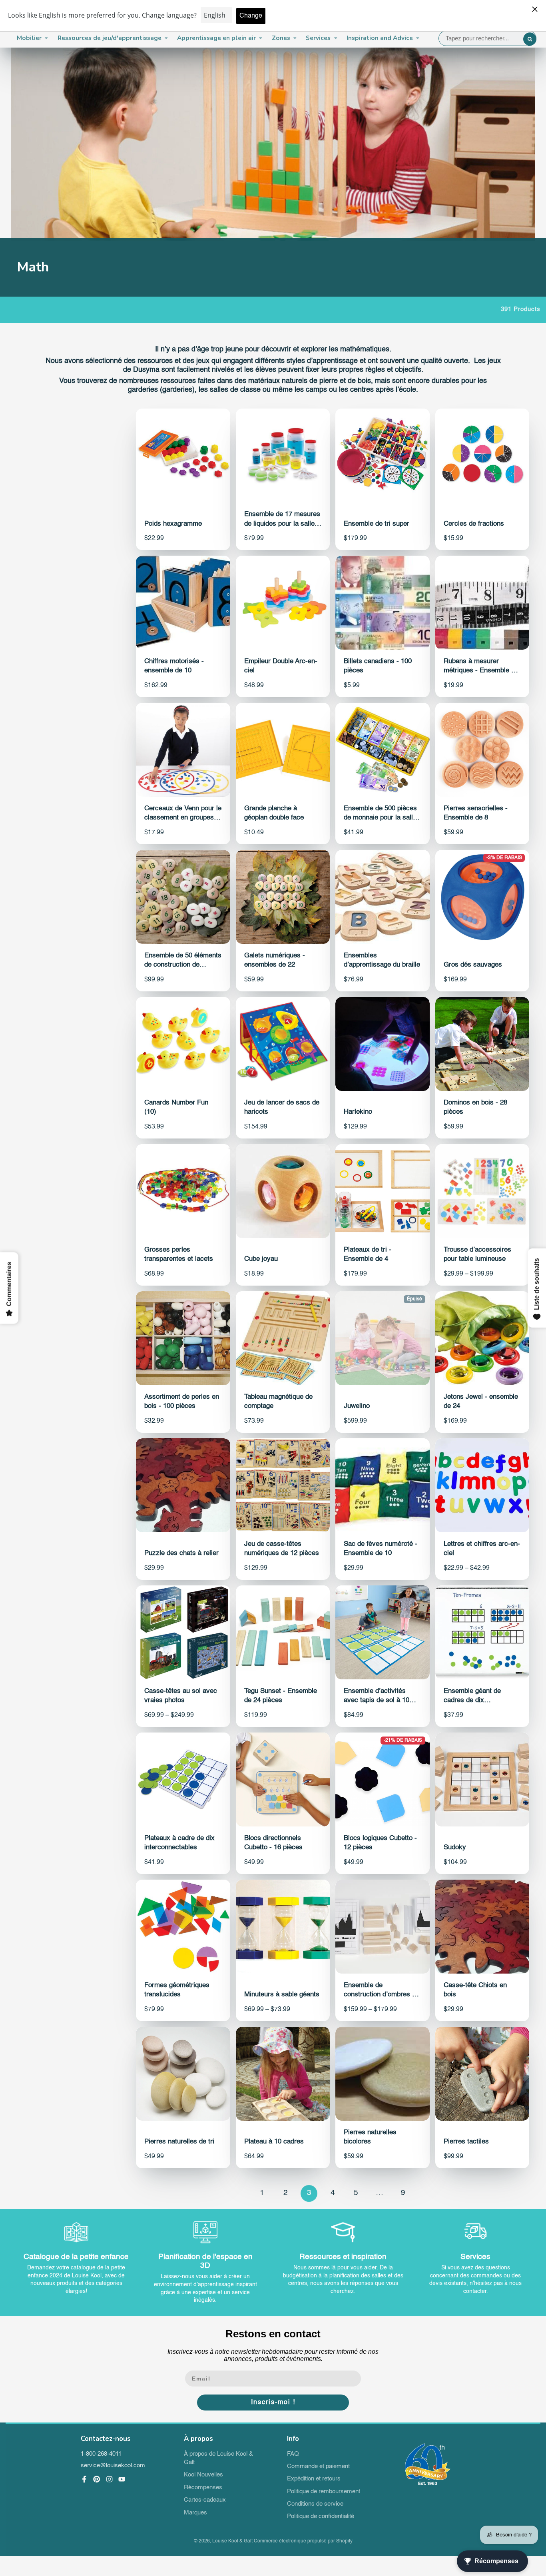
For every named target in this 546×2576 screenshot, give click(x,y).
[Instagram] (110, 2479)
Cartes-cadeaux (205, 2500)
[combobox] (488, 38)
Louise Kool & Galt (232, 2541)
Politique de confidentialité (321, 2516)
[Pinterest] (97, 2479)
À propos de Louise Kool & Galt (218, 2458)
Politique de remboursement (324, 2492)
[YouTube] (122, 2479)
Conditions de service (315, 2504)
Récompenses (203, 2488)
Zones (281, 38)
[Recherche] (530, 39)
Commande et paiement (318, 2466)
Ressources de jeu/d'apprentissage (110, 38)
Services (318, 38)
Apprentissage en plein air (216, 38)
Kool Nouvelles (203, 2475)
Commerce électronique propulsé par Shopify (303, 2541)
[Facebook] (84, 2479)
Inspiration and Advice (380, 38)
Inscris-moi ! (273, 2403)
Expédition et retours (314, 2479)
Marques (195, 2513)
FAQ (293, 2454)
